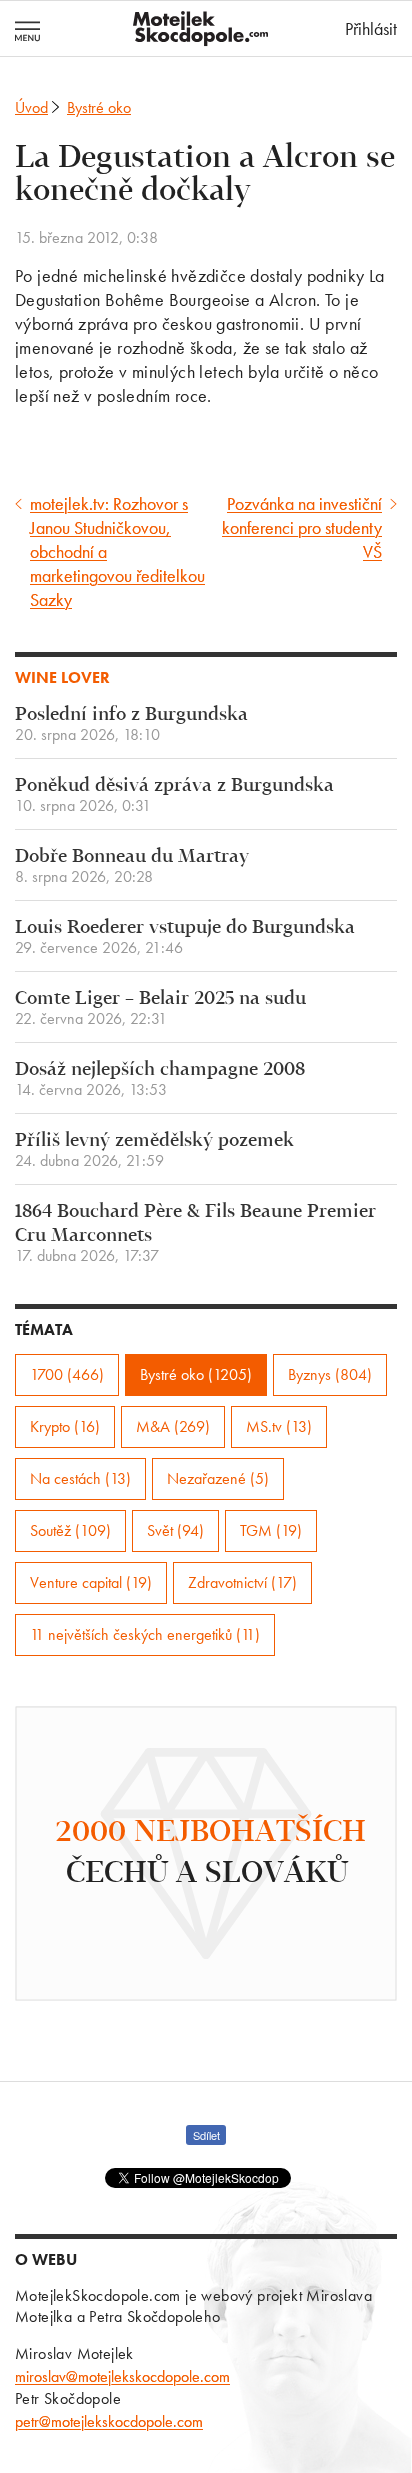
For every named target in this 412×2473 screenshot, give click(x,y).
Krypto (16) (65, 1426)
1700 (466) (67, 1374)
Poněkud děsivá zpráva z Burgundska (174, 795)
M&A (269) (173, 1426)
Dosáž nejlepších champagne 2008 (160, 1079)
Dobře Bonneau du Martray (132, 866)
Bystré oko (99, 107)
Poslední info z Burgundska (131, 724)
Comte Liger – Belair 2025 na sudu (160, 1008)
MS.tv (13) (279, 1426)
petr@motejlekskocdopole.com (109, 2421)
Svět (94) (175, 1530)
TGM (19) (271, 1530)
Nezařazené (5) (218, 1478)
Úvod (31, 107)
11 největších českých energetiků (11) (145, 1634)
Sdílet (206, 2135)
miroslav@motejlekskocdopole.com (122, 2376)
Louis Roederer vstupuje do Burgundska (185, 937)
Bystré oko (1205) (196, 1374)
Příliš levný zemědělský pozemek (154, 1150)
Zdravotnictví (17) (242, 1582)
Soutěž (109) (70, 1530)
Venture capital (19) (91, 1582)
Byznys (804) (330, 1374)
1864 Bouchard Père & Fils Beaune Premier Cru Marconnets (195, 1233)
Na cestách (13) (80, 1478)
